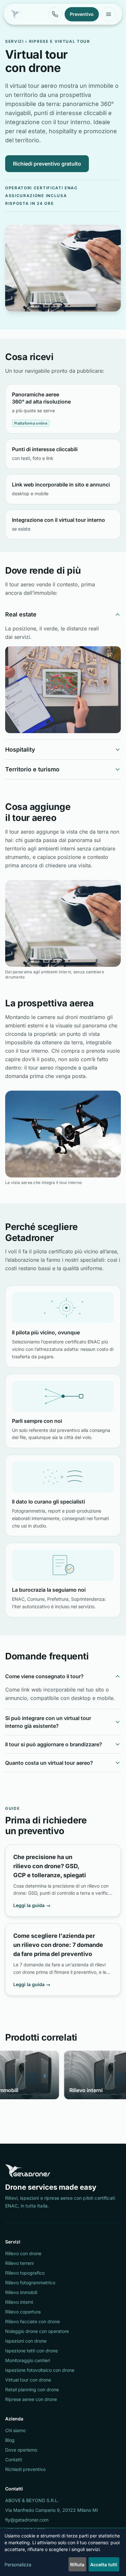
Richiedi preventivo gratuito (47, 164)
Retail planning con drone (32, 2389)
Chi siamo (15, 2430)
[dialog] (63, 2553)
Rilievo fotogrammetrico (30, 2283)
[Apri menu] (109, 14)
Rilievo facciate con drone (32, 2321)
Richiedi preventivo (25, 2469)
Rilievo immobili (21, 2292)
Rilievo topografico (25, 2273)
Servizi (15, 41)
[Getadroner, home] (16, 14)
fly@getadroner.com (27, 2520)
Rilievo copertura (23, 2312)
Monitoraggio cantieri (28, 2360)
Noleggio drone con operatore (37, 2331)
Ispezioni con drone (26, 2341)
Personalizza (18, 2564)
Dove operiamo (21, 2450)
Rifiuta (77, 2564)
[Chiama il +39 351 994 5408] (55, 14)
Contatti (14, 2459)
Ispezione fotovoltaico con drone (40, 2370)
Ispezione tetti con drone (31, 2351)
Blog (10, 2440)
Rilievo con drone (23, 2253)
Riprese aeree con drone (31, 2399)
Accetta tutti (104, 2564)
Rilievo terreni (19, 2263)
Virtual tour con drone (28, 2380)
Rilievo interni (19, 2302)
